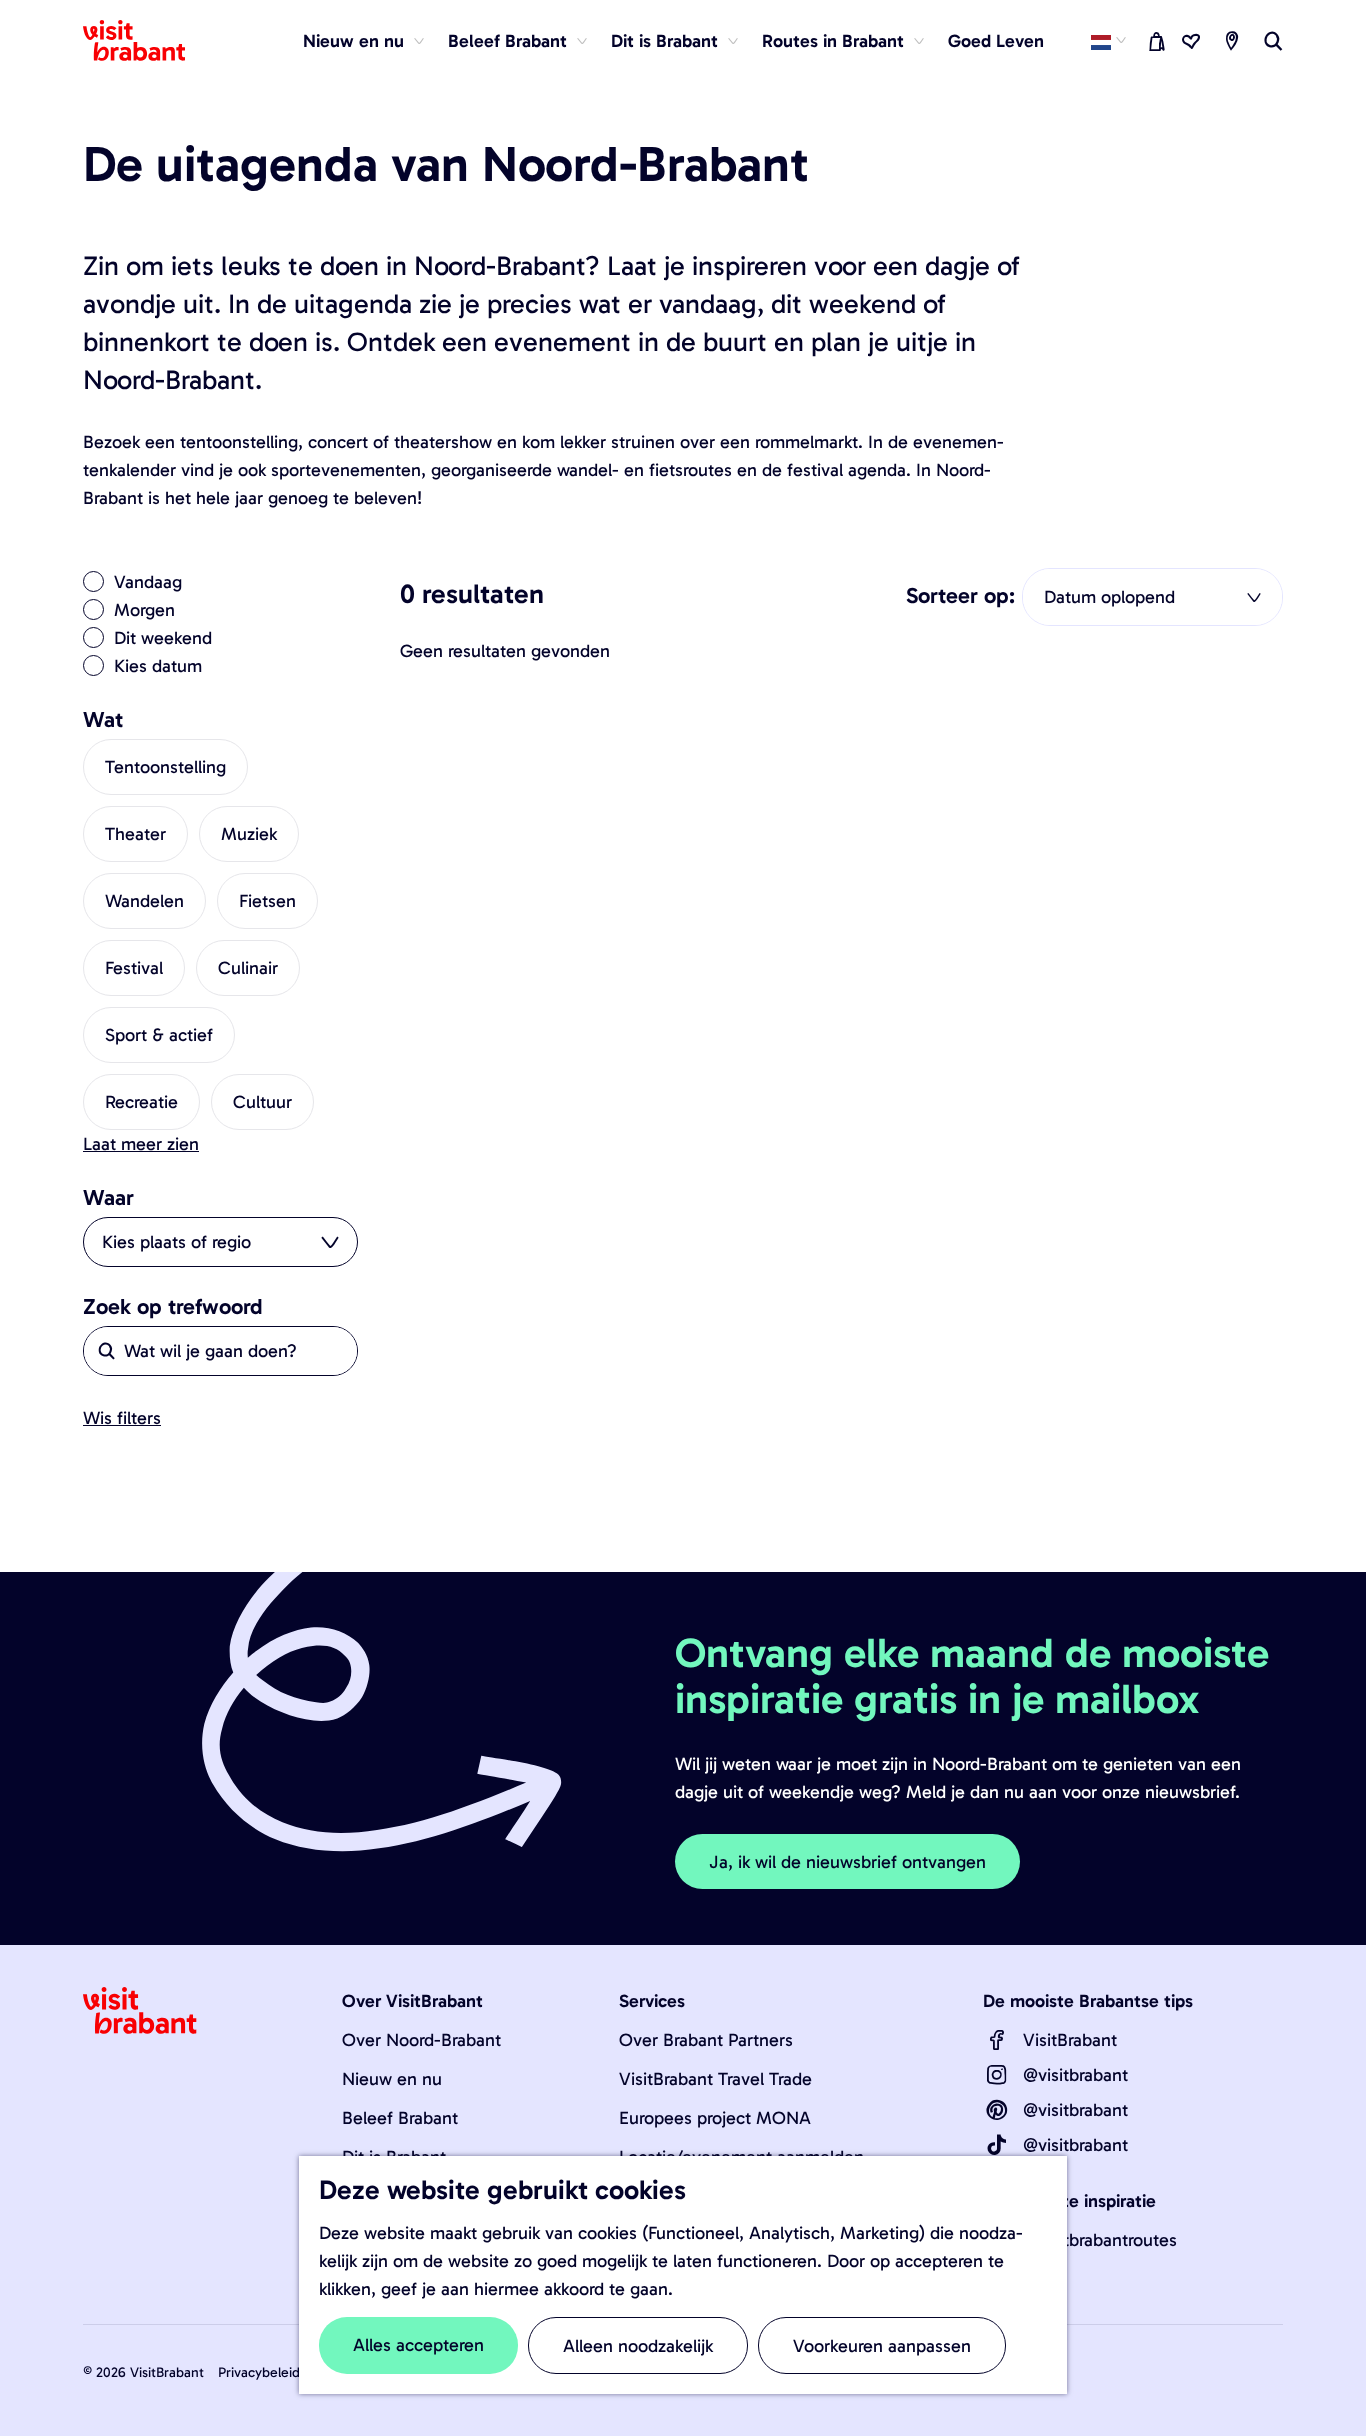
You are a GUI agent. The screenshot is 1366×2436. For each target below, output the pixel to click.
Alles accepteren (418, 2345)
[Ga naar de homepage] (146, 41)
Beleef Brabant (400, 2118)
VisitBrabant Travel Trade (715, 2079)
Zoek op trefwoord (173, 1307)
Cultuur (262, 1102)
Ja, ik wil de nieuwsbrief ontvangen (847, 1862)
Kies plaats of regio (176, 1242)
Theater (135, 834)
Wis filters (122, 1418)
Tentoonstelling (165, 767)
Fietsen (267, 901)
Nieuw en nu (392, 2079)
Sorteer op (960, 596)
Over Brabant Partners (706, 2040)
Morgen (144, 610)
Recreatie (141, 1102)
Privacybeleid (259, 2372)
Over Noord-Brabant (421, 2040)
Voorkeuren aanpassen (882, 2346)
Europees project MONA (715, 2118)
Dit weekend (163, 638)
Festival (134, 968)
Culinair (248, 968)
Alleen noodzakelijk (638, 2346)
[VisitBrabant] (997, 2040)
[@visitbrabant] (997, 2075)
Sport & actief (159, 1035)
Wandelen (144, 901)
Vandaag (148, 582)
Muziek (249, 834)
